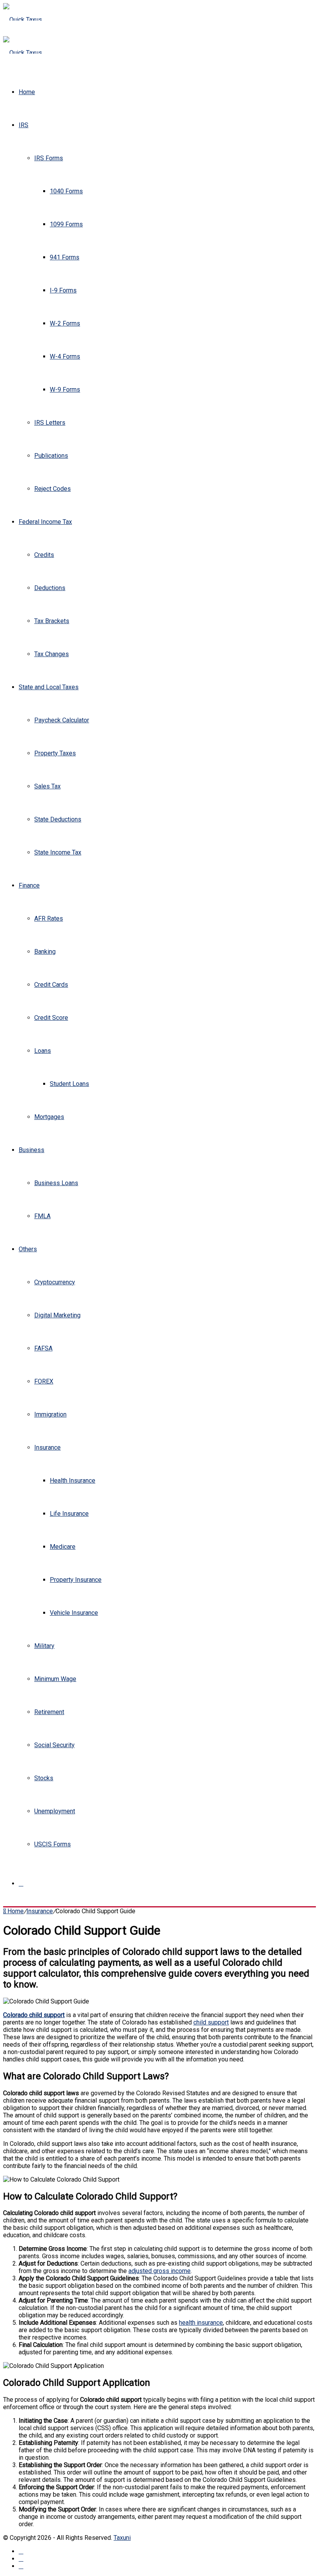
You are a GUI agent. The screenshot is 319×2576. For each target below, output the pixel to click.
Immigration (50, 1414)
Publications (51, 456)
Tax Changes (52, 654)
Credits (44, 555)
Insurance (47, 1447)
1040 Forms (66, 191)
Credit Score (51, 1018)
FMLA (42, 1216)
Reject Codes (53, 489)
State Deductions (58, 819)
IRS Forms (49, 158)
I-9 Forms (63, 290)
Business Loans (56, 1183)
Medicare (63, 1547)
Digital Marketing (57, 1315)
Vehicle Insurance (74, 1613)
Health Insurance (73, 1481)
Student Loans (69, 1084)
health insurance (201, 2323)
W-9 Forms (65, 390)
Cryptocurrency (55, 1282)
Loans (43, 1051)
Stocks (44, 1778)
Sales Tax (47, 786)
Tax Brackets (52, 621)
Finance (29, 885)
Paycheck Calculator (62, 720)
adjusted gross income (159, 2271)
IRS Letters (50, 423)
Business (32, 1150)
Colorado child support (34, 2015)
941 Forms (65, 257)
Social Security (54, 1745)
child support (211, 2022)
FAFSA (43, 1348)
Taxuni (122, 2538)
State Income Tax (58, 852)
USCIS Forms (53, 1844)
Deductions (50, 588)
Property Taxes (55, 753)
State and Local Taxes (49, 687)
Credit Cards (51, 985)
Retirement (49, 1712)
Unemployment (55, 1811)
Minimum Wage (55, 1679)
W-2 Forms (65, 323)
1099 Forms (66, 224)
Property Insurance (76, 1580)
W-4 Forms (65, 356)
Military (44, 1646)
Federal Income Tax (45, 522)
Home (27, 92)
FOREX (44, 1381)
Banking (45, 952)
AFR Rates (49, 918)
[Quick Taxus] (23, 20)
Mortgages (49, 1117)
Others (28, 1249)
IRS (24, 125)
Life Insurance (69, 1514)
